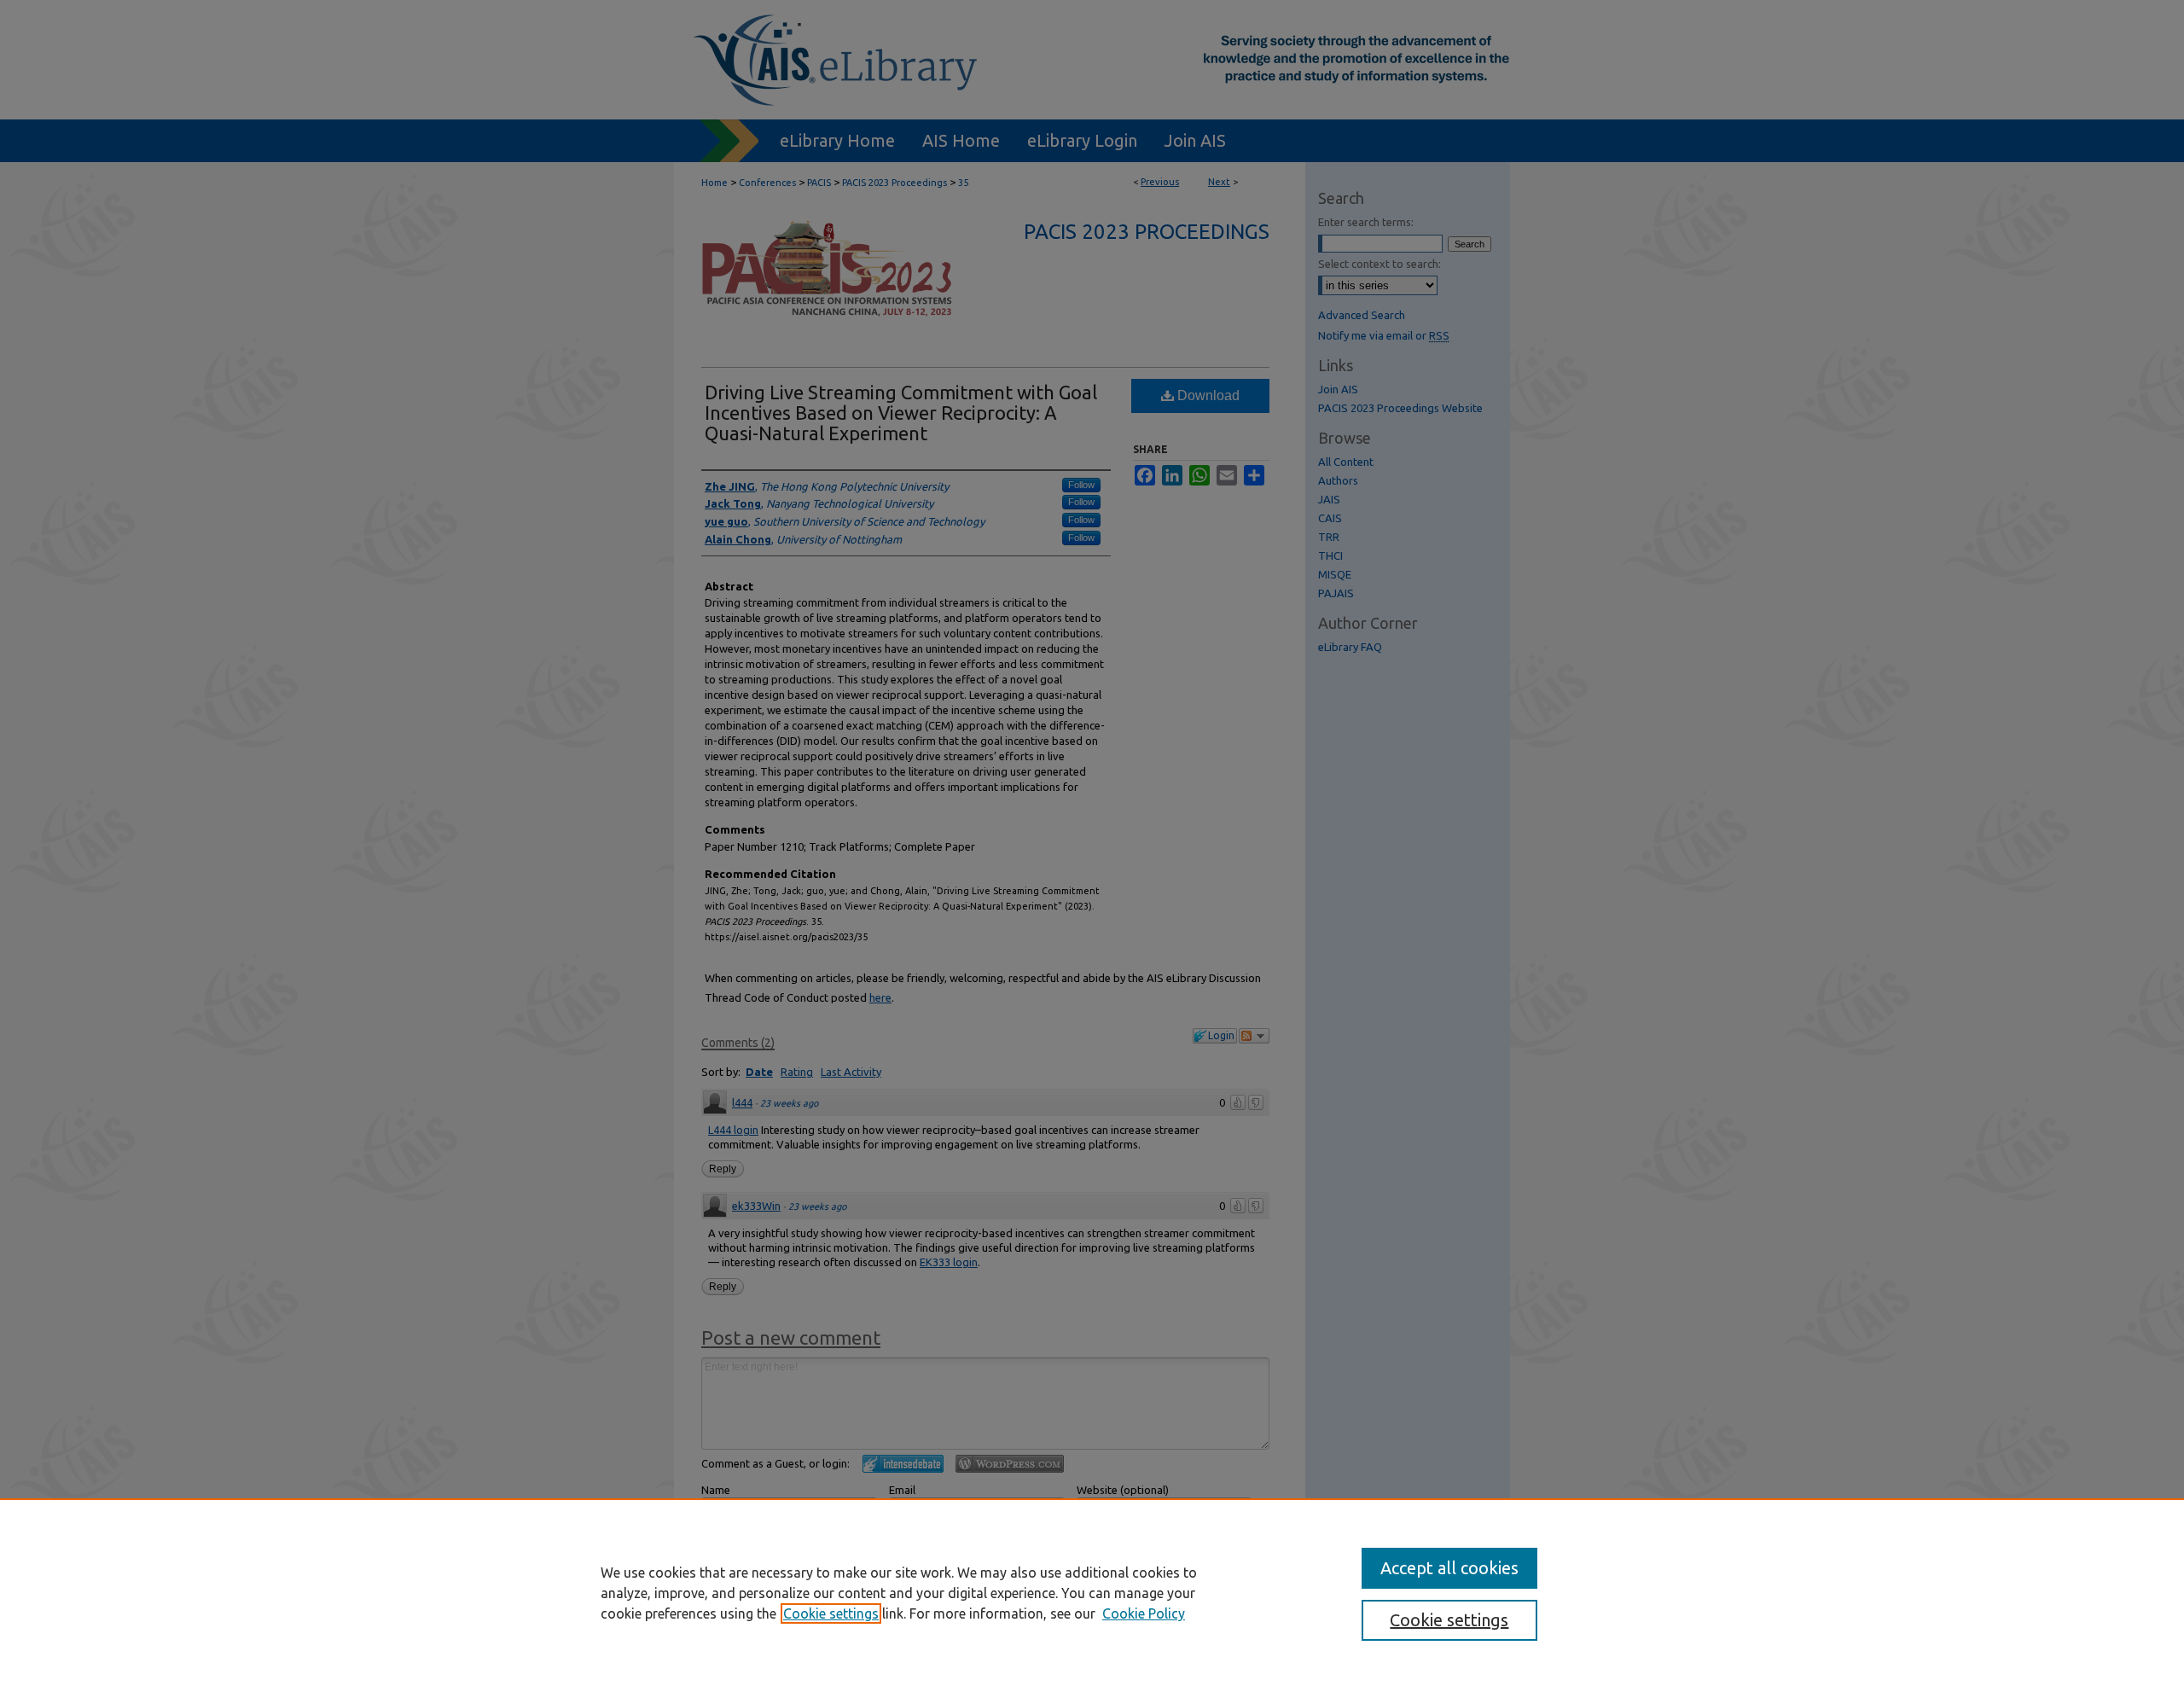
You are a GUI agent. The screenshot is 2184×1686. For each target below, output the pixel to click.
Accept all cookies (1449, 1568)
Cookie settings (831, 1613)
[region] (1092, 1592)
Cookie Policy (1144, 1613)
